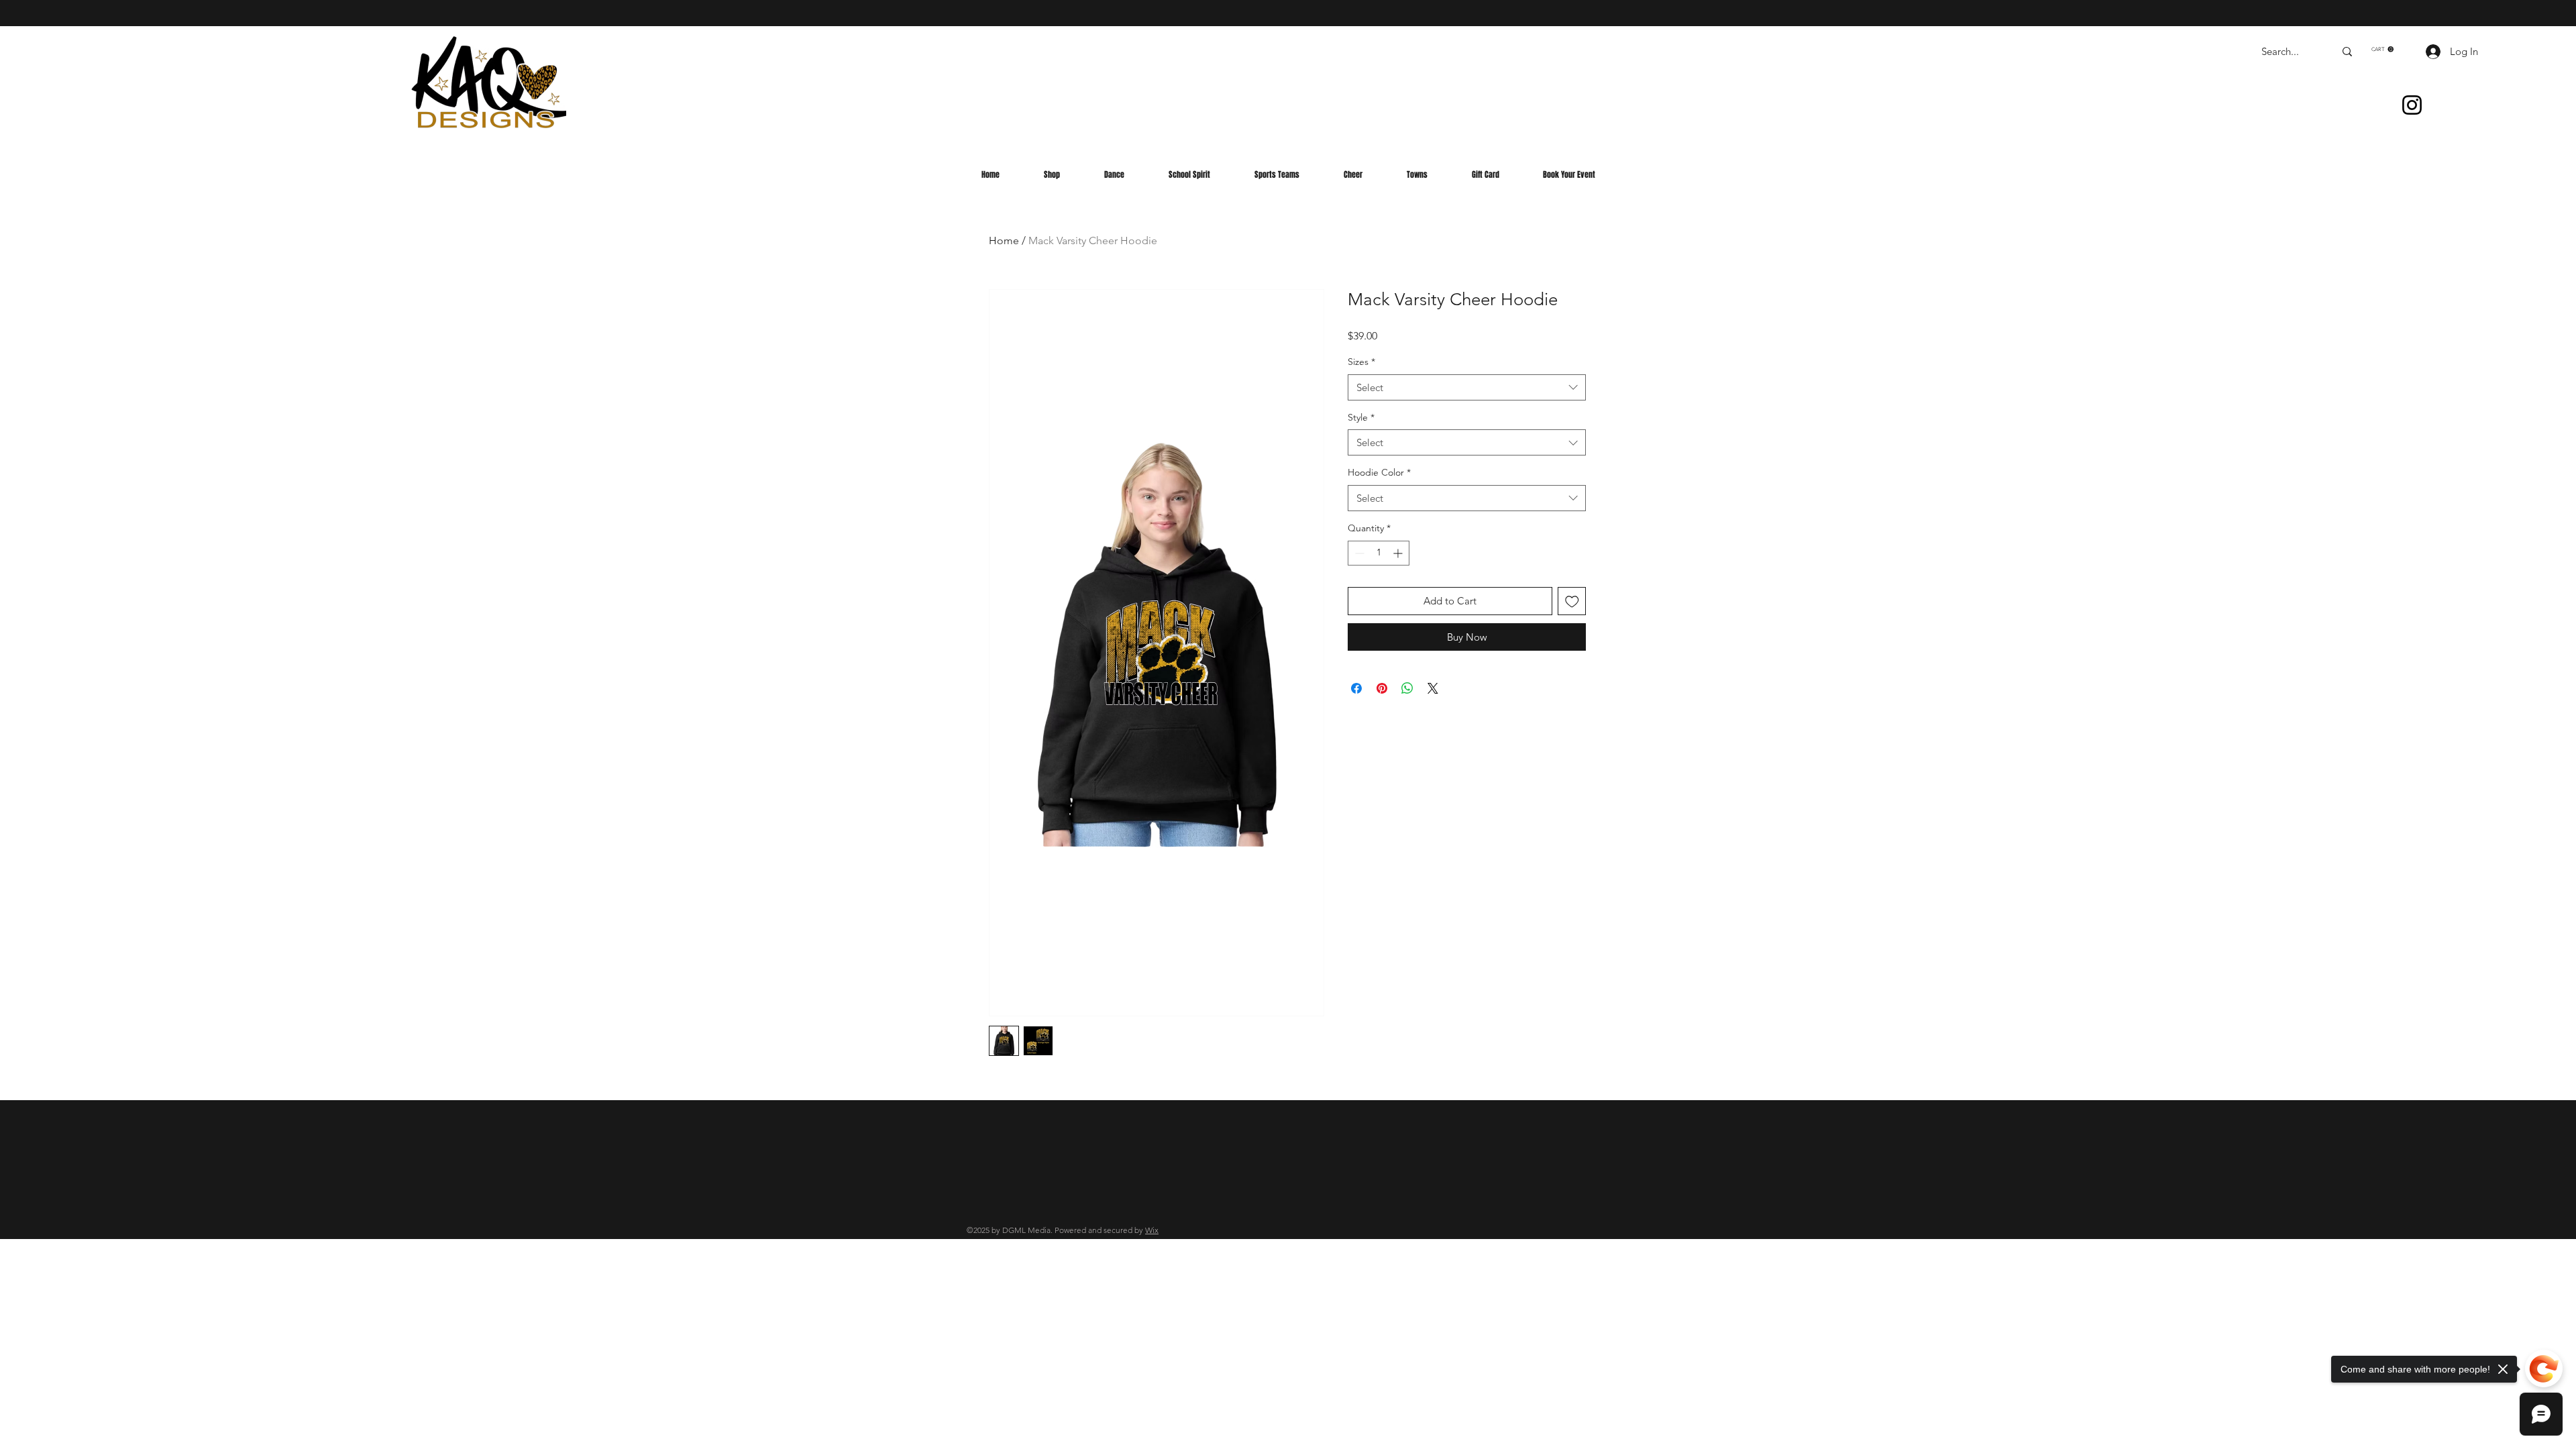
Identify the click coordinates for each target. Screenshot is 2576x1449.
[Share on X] (1433, 688)
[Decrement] (1358, 553)
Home (1004, 240)
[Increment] (1399, 553)
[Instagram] (2412, 105)
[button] (2382, 49)
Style (1361, 417)
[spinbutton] (1379, 553)
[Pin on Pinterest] (1382, 688)
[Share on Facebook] (1356, 688)
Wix (1152, 1230)
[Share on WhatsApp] (1407, 688)
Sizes (1361, 362)
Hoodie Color (1379, 472)
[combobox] (1467, 387)
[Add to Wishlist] (1572, 601)
